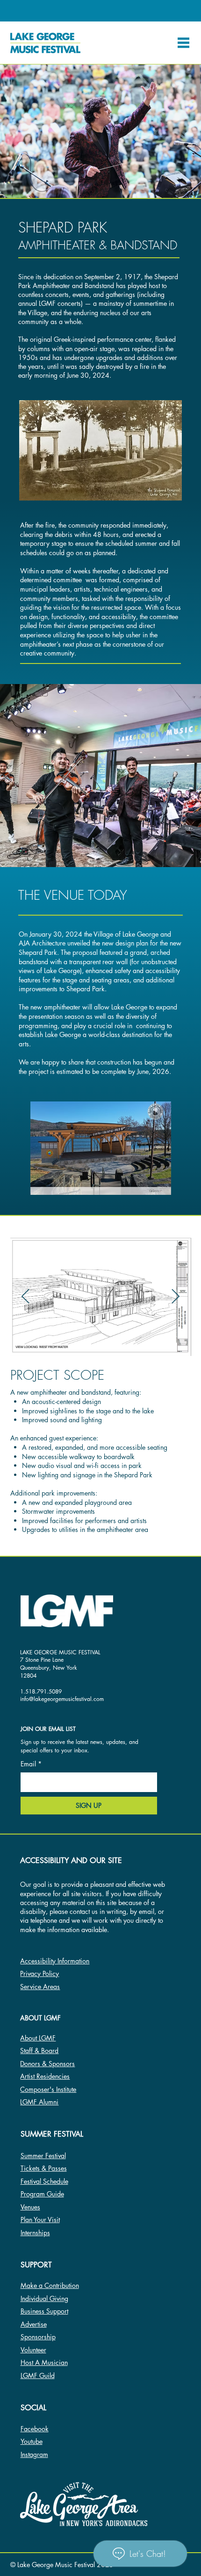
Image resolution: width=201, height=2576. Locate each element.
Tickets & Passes (44, 2168)
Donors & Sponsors (47, 2064)
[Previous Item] (26, 1297)
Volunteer (33, 2350)
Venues (30, 2207)
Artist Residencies (45, 2076)
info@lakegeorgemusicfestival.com (62, 1699)
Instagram (34, 2454)
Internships (35, 2233)
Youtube (32, 2441)
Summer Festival (43, 2156)
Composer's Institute (48, 2089)
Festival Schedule (44, 2181)
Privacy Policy (39, 1973)
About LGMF (38, 2038)
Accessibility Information (55, 1961)
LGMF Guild (38, 2375)
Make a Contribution (50, 2285)
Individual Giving (44, 2298)
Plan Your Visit (40, 2220)
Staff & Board (39, 2050)
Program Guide (42, 2194)
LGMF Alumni (39, 2102)
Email (31, 1764)
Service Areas (40, 1987)
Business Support (44, 2311)
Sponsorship (38, 2337)
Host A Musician (44, 2362)
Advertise (34, 2324)
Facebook (35, 2429)
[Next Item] (176, 1297)
